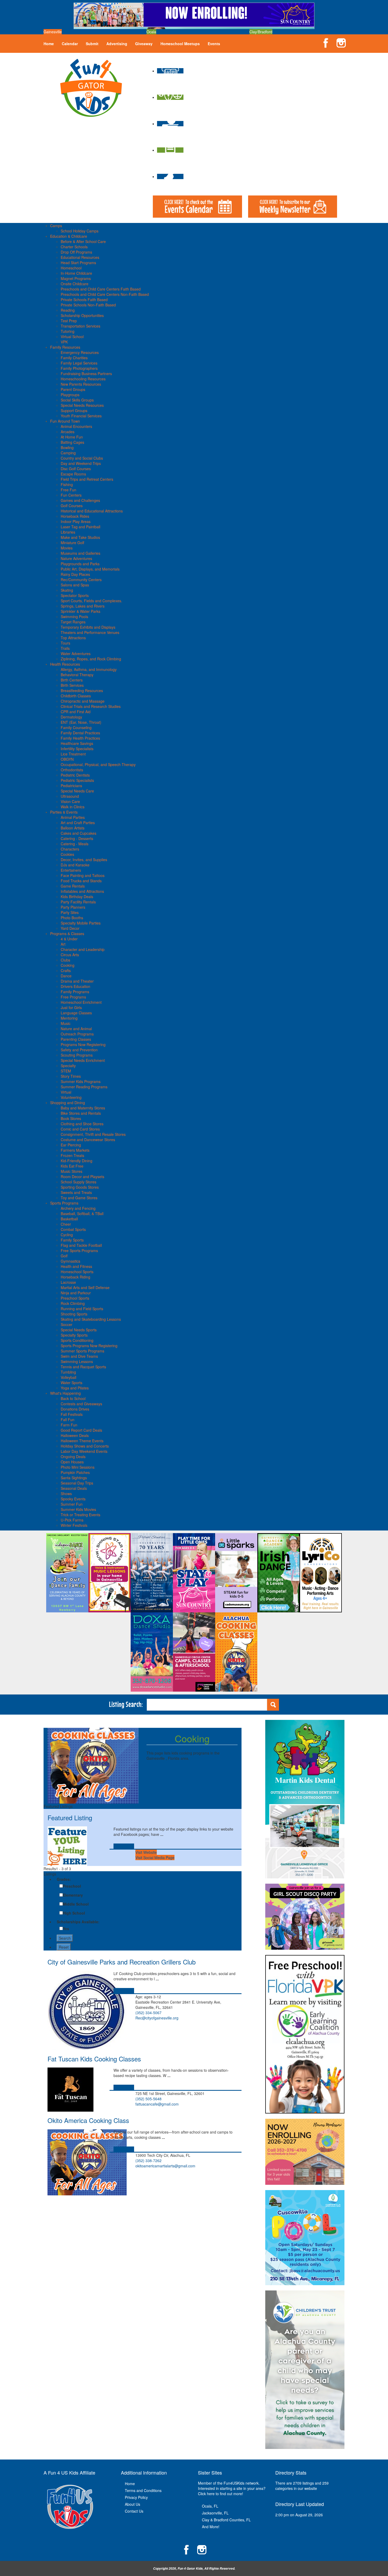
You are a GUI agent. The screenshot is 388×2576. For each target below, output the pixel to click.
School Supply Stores (79, 1182)
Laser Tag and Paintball (81, 527)
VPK (64, 342)
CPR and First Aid (76, 712)
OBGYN (67, 759)
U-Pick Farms (72, 1520)
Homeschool (71, 268)
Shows (66, 1494)
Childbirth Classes (76, 696)
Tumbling (68, 1372)
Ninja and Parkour (76, 1293)
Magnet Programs (76, 278)
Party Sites (70, 912)
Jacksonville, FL (215, 2513)
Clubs (65, 960)
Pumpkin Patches (75, 1472)
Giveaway (144, 44)
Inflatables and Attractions (82, 891)
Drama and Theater (77, 981)
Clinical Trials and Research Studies (91, 706)
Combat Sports (73, 1229)
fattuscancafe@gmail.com (157, 2104)
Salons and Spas (75, 585)
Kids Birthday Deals (77, 897)
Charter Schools (74, 247)
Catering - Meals (75, 844)
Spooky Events (73, 1499)
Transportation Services (81, 326)
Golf (64, 1256)
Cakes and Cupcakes (79, 833)
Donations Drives (75, 1409)
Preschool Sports (75, 1298)
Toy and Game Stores (79, 1198)
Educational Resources (80, 257)
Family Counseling (76, 727)
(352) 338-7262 (148, 2160)
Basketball (69, 1219)
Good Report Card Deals (81, 1430)
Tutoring (68, 331)
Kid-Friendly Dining (77, 1161)
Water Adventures (76, 654)
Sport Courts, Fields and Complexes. (91, 601)
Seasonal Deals (74, 1488)
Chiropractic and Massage (83, 701)
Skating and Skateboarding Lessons (91, 1319)
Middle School (76, 1904)
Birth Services (72, 685)
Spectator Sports (75, 595)
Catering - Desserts (77, 838)
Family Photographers (79, 368)
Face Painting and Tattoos (83, 875)
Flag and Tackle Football (81, 1245)
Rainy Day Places (75, 574)
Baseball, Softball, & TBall (82, 1214)
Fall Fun (68, 1420)
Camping (68, 453)
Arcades (68, 432)
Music (66, 1023)
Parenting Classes (76, 1039)
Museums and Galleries (81, 553)
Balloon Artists (73, 828)
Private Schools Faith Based (84, 300)
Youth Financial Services (81, 416)
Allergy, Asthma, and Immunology (89, 669)
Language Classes (76, 1013)
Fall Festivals (72, 1414)
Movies (67, 548)
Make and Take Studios (80, 537)
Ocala (151, 32)
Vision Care (70, 801)
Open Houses (72, 1462)
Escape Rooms (73, 474)
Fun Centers (71, 495)
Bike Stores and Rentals (81, 1113)
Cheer (66, 1224)
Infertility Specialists (77, 749)
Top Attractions (73, 638)
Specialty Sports (74, 1335)
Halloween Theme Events (82, 1441)
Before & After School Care (83, 241)
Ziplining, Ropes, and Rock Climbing (91, 659)
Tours (65, 643)
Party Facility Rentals (78, 902)
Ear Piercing (71, 1145)
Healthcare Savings (77, 743)
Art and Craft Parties (78, 823)
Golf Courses (72, 506)
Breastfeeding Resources (82, 690)
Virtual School (72, 337)
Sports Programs (64, 1203)
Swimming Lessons (77, 1361)
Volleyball (68, 1377)
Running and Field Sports (82, 1309)
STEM (66, 1071)
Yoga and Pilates (75, 1388)
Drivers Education (75, 986)
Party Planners (73, 907)
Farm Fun (69, 1425)
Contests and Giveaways (81, 1404)
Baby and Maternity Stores (83, 1108)
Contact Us (134, 2511)
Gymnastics (70, 1261)
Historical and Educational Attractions (92, 511)
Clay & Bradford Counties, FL (226, 2520)
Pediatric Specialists (77, 780)
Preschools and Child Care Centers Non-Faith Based (105, 294)
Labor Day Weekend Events (84, 1451)
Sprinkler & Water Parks (81, 611)
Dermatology (71, 717)
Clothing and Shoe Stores (82, 1124)
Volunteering (71, 1097)
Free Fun (68, 490)
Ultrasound (70, 796)
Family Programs (75, 992)
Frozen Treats (72, 1155)
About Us (133, 2504)
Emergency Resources (80, 352)
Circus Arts (70, 955)
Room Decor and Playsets (82, 1177)
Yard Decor (70, 928)
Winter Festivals (74, 1525)
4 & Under (69, 939)
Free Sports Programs (79, 1250)
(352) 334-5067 (148, 2013)
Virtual (66, 1092)
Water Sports (72, 1383)
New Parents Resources (81, 384)
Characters (70, 849)
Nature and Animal (76, 1029)
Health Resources (65, 664)
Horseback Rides (75, 516)
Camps (56, 226)
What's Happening (65, 1393)
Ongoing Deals (73, 1457)
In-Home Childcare (76, 273)
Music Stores (72, 1171)
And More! (211, 2527)
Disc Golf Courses (76, 469)
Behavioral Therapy (77, 675)
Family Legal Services (79, 363)
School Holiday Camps (80, 231)
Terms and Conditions (143, 2490)
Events (214, 44)
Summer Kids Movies (78, 1509)
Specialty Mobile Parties (81, 923)
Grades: (64, 1879)
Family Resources (65, 347)
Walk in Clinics (73, 807)
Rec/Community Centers (81, 580)
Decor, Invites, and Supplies (84, 860)
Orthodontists (72, 770)
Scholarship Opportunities (82, 315)
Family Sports (72, 1240)
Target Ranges (73, 622)
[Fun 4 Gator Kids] (91, 87)
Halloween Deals (75, 1435)
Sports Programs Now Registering (89, 1346)
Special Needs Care (77, 791)
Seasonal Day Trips (77, 1483)
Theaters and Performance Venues (90, 632)
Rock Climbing (73, 1303)
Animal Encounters (76, 426)
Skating (67, 590)
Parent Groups (73, 389)
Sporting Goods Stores (80, 1187)
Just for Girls (71, 1007)
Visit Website (146, 1852)
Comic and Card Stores (80, 1129)
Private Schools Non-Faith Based (88, 305)
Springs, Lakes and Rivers (83, 606)
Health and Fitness (76, 1266)
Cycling (67, 1235)
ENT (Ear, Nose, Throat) (81, 722)
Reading (68, 310)
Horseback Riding (75, 1277)
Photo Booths (72, 918)
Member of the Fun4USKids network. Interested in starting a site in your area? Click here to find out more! (232, 2488)
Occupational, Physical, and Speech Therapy (98, 764)
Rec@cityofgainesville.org (157, 2018)
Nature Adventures (76, 558)
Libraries (68, 532)
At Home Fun (72, 437)
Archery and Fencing (78, 1208)
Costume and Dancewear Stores (88, 1140)
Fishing (67, 484)
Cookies (67, 854)
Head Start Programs (78, 263)
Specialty (68, 1066)
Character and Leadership (83, 949)
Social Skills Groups (77, 400)
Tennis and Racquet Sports (83, 1367)
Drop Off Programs (76, 252)
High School (74, 1913)
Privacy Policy (136, 2497)
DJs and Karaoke (75, 865)
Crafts (66, 970)
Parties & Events (64, 812)
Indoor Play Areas (76, 521)
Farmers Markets (75, 1150)
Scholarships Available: (78, 1922)
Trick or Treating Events (81, 1515)
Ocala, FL (210, 2506)
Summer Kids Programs (81, 1081)
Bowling (67, 447)
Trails (65, 648)
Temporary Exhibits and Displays (88, 627)
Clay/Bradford (261, 32)
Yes (66, 1929)
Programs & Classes (67, 934)
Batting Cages (72, 442)
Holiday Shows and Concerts (85, 1446)
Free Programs (73, 997)
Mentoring (69, 1018)
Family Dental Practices (80, 733)
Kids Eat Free (72, 1166)
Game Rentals (73, 886)
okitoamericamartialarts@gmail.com (165, 2166)
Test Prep (69, 321)
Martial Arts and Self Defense (85, 1287)
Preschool (72, 1886)
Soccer (67, 1324)
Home (49, 44)
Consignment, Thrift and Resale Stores (93, 1134)
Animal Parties (73, 817)
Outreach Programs (77, 1034)
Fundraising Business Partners (86, 374)
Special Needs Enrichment (83, 1060)
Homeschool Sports (77, 1272)
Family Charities (74, 358)
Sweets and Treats (76, 1192)
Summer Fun (72, 1504)
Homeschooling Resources (83, 379)
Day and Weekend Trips (81, 463)
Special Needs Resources (82, 405)
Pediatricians (71, 786)
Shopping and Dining (68, 1103)
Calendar (70, 44)
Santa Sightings (74, 1478)
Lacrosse (68, 1282)
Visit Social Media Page (155, 1858)
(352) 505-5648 (148, 2099)
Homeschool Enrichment (81, 1002)
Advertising (117, 44)
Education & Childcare (69, 236)
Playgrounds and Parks (80, 564)
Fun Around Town (65, 421)
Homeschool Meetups (180, 44)
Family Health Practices (80, 738)
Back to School (73, 1398)
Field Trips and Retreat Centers (87, 479)
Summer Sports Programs (82, 1351)
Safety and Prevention (79, 1050)
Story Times (71, 1076)
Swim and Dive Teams (79, 1356)
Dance (66, 976)
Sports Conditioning (77, 1340)
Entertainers (71, 870)
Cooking (68, 965)
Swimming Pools (74, 617)
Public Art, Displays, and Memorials (90, 569)
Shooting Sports (74, 1314)
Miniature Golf (72, 543)
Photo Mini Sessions (78, 1467)
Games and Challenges (80, 500)
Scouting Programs (77, 1055)
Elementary (73, 1895)
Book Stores (71, 1118)
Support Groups (74, 410)
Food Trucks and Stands (81, 881)
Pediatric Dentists (75, 775)
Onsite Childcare (75, 284)
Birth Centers (72, 680)
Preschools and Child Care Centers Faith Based (101, 289)
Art (63, 944)
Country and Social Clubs (82, 458)
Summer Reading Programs (84, 1087)
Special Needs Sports (79, 1330)
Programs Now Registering (83, 1044)
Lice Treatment (73, 754)
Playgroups (70, 395)
